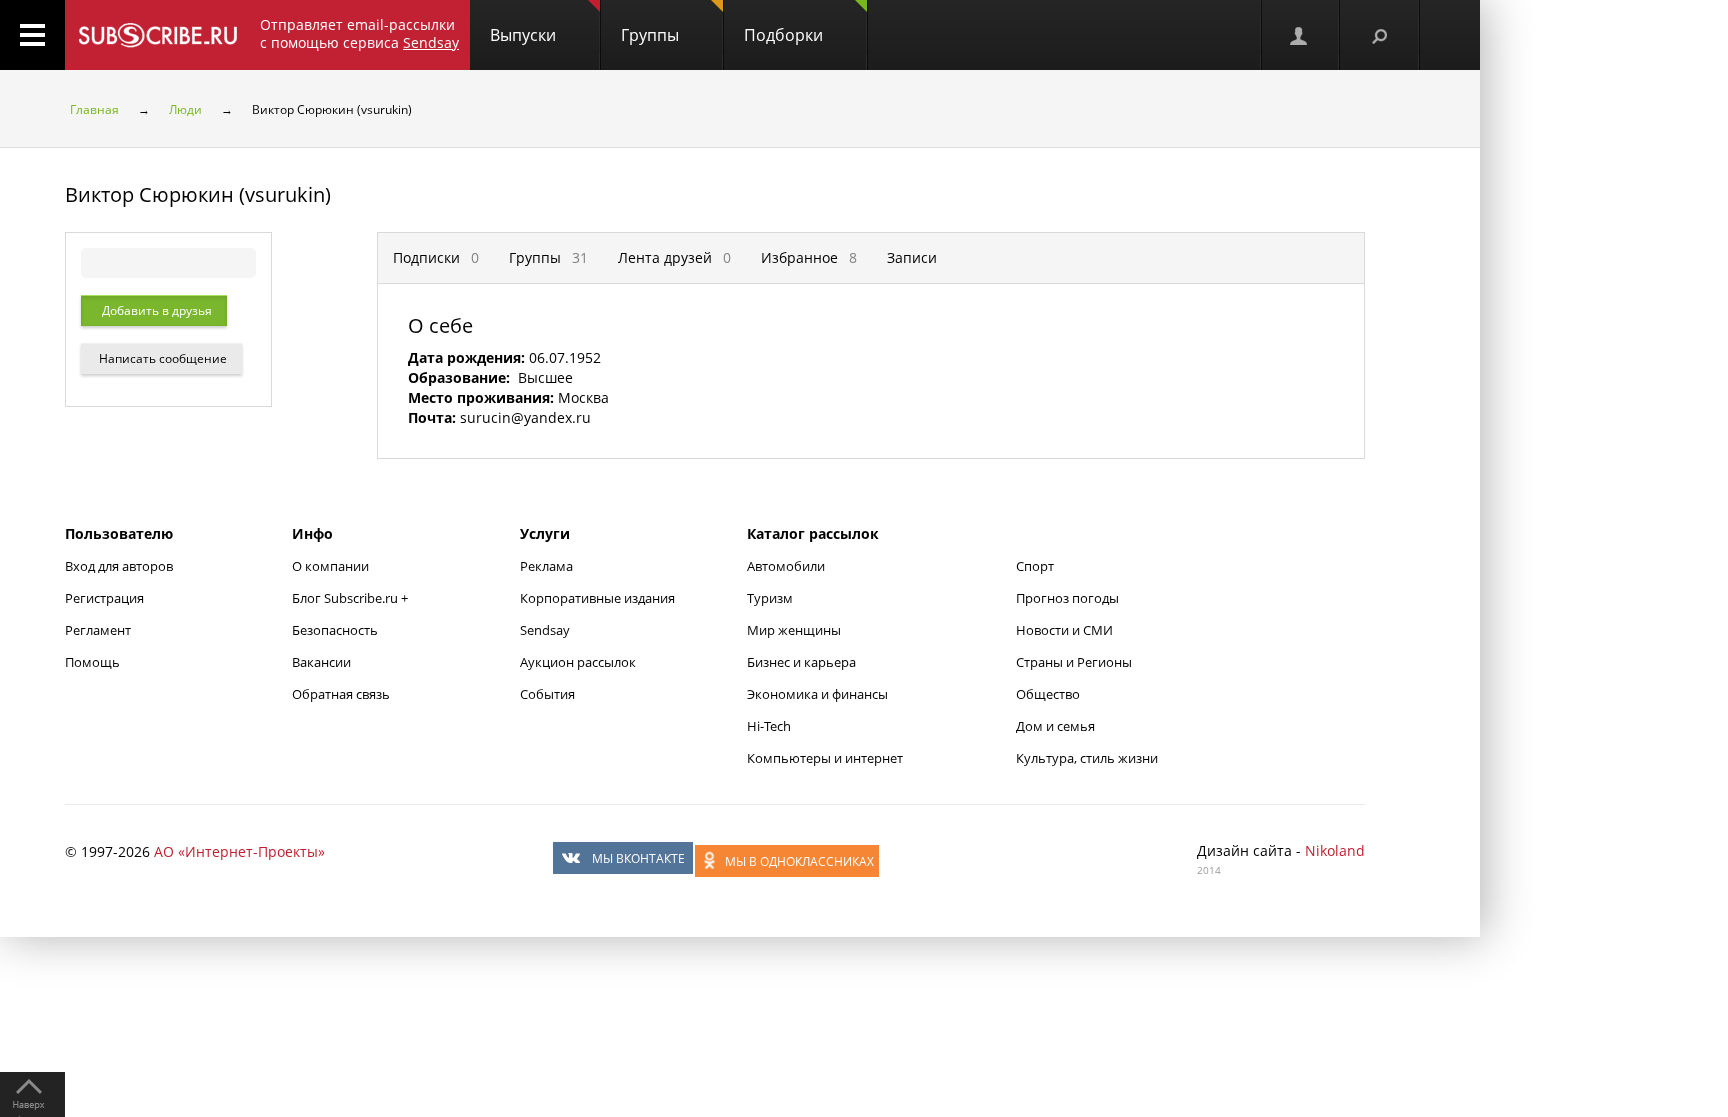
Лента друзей (674, 257)
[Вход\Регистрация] (1300, 35)
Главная (94, 109)
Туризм (770, 598)
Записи (912, 257)
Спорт (1035, 566)
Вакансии (321, 662)
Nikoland (1335, 850)
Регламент (98, 630)
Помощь (92, 662)
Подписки (436, 257)
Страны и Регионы (1074, 662)
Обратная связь (341, 694)
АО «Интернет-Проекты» (239, 851)
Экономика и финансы (817, 694)
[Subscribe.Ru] (157, 35)
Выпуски (523, 35)
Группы (650, 35)
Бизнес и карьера (801, 662)
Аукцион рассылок (578, 662)
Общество (1048, 694)
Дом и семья (1055, 726)
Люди (185, 109)
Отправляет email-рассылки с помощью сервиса (359, 33)
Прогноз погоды (1067, 598)
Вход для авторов (119, 566)
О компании (330, 566)
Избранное (809, 257)
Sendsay (545, 630)
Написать (161, 358)
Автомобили (786, 566)
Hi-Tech (769, 726)
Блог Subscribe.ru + (351, 598)
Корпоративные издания (597, 598)
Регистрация (104, 598)
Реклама (546, 566)
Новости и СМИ (1064, 630)
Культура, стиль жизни (1087, 758)
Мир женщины (794, 630)
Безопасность (335, 630)
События (547, 694)
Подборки (783, 35)
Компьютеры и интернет (825, 758)
